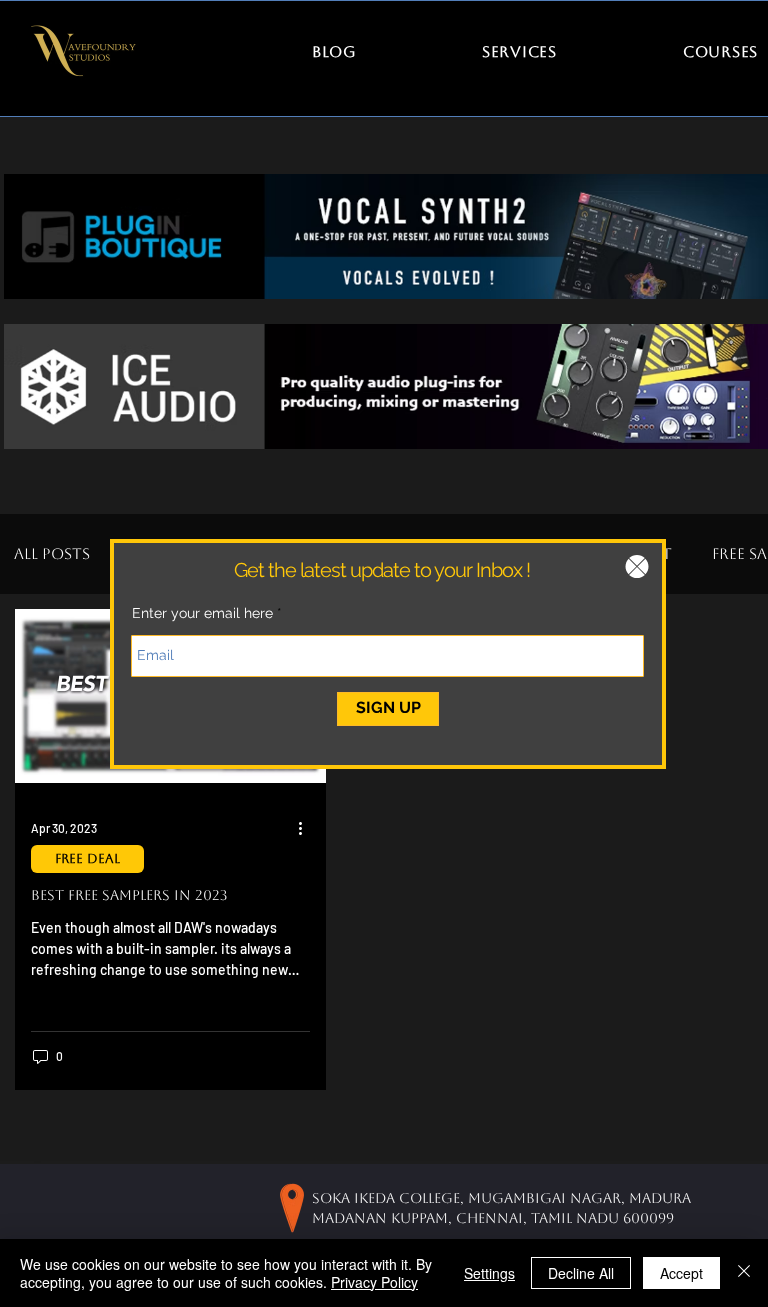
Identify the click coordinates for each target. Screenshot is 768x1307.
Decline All (581, 1273)
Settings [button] (489, 1273)
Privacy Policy (374, 1282)
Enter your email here (202, 613)
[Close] (744, 1273)
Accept (681, 1273)
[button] (637, 566)
